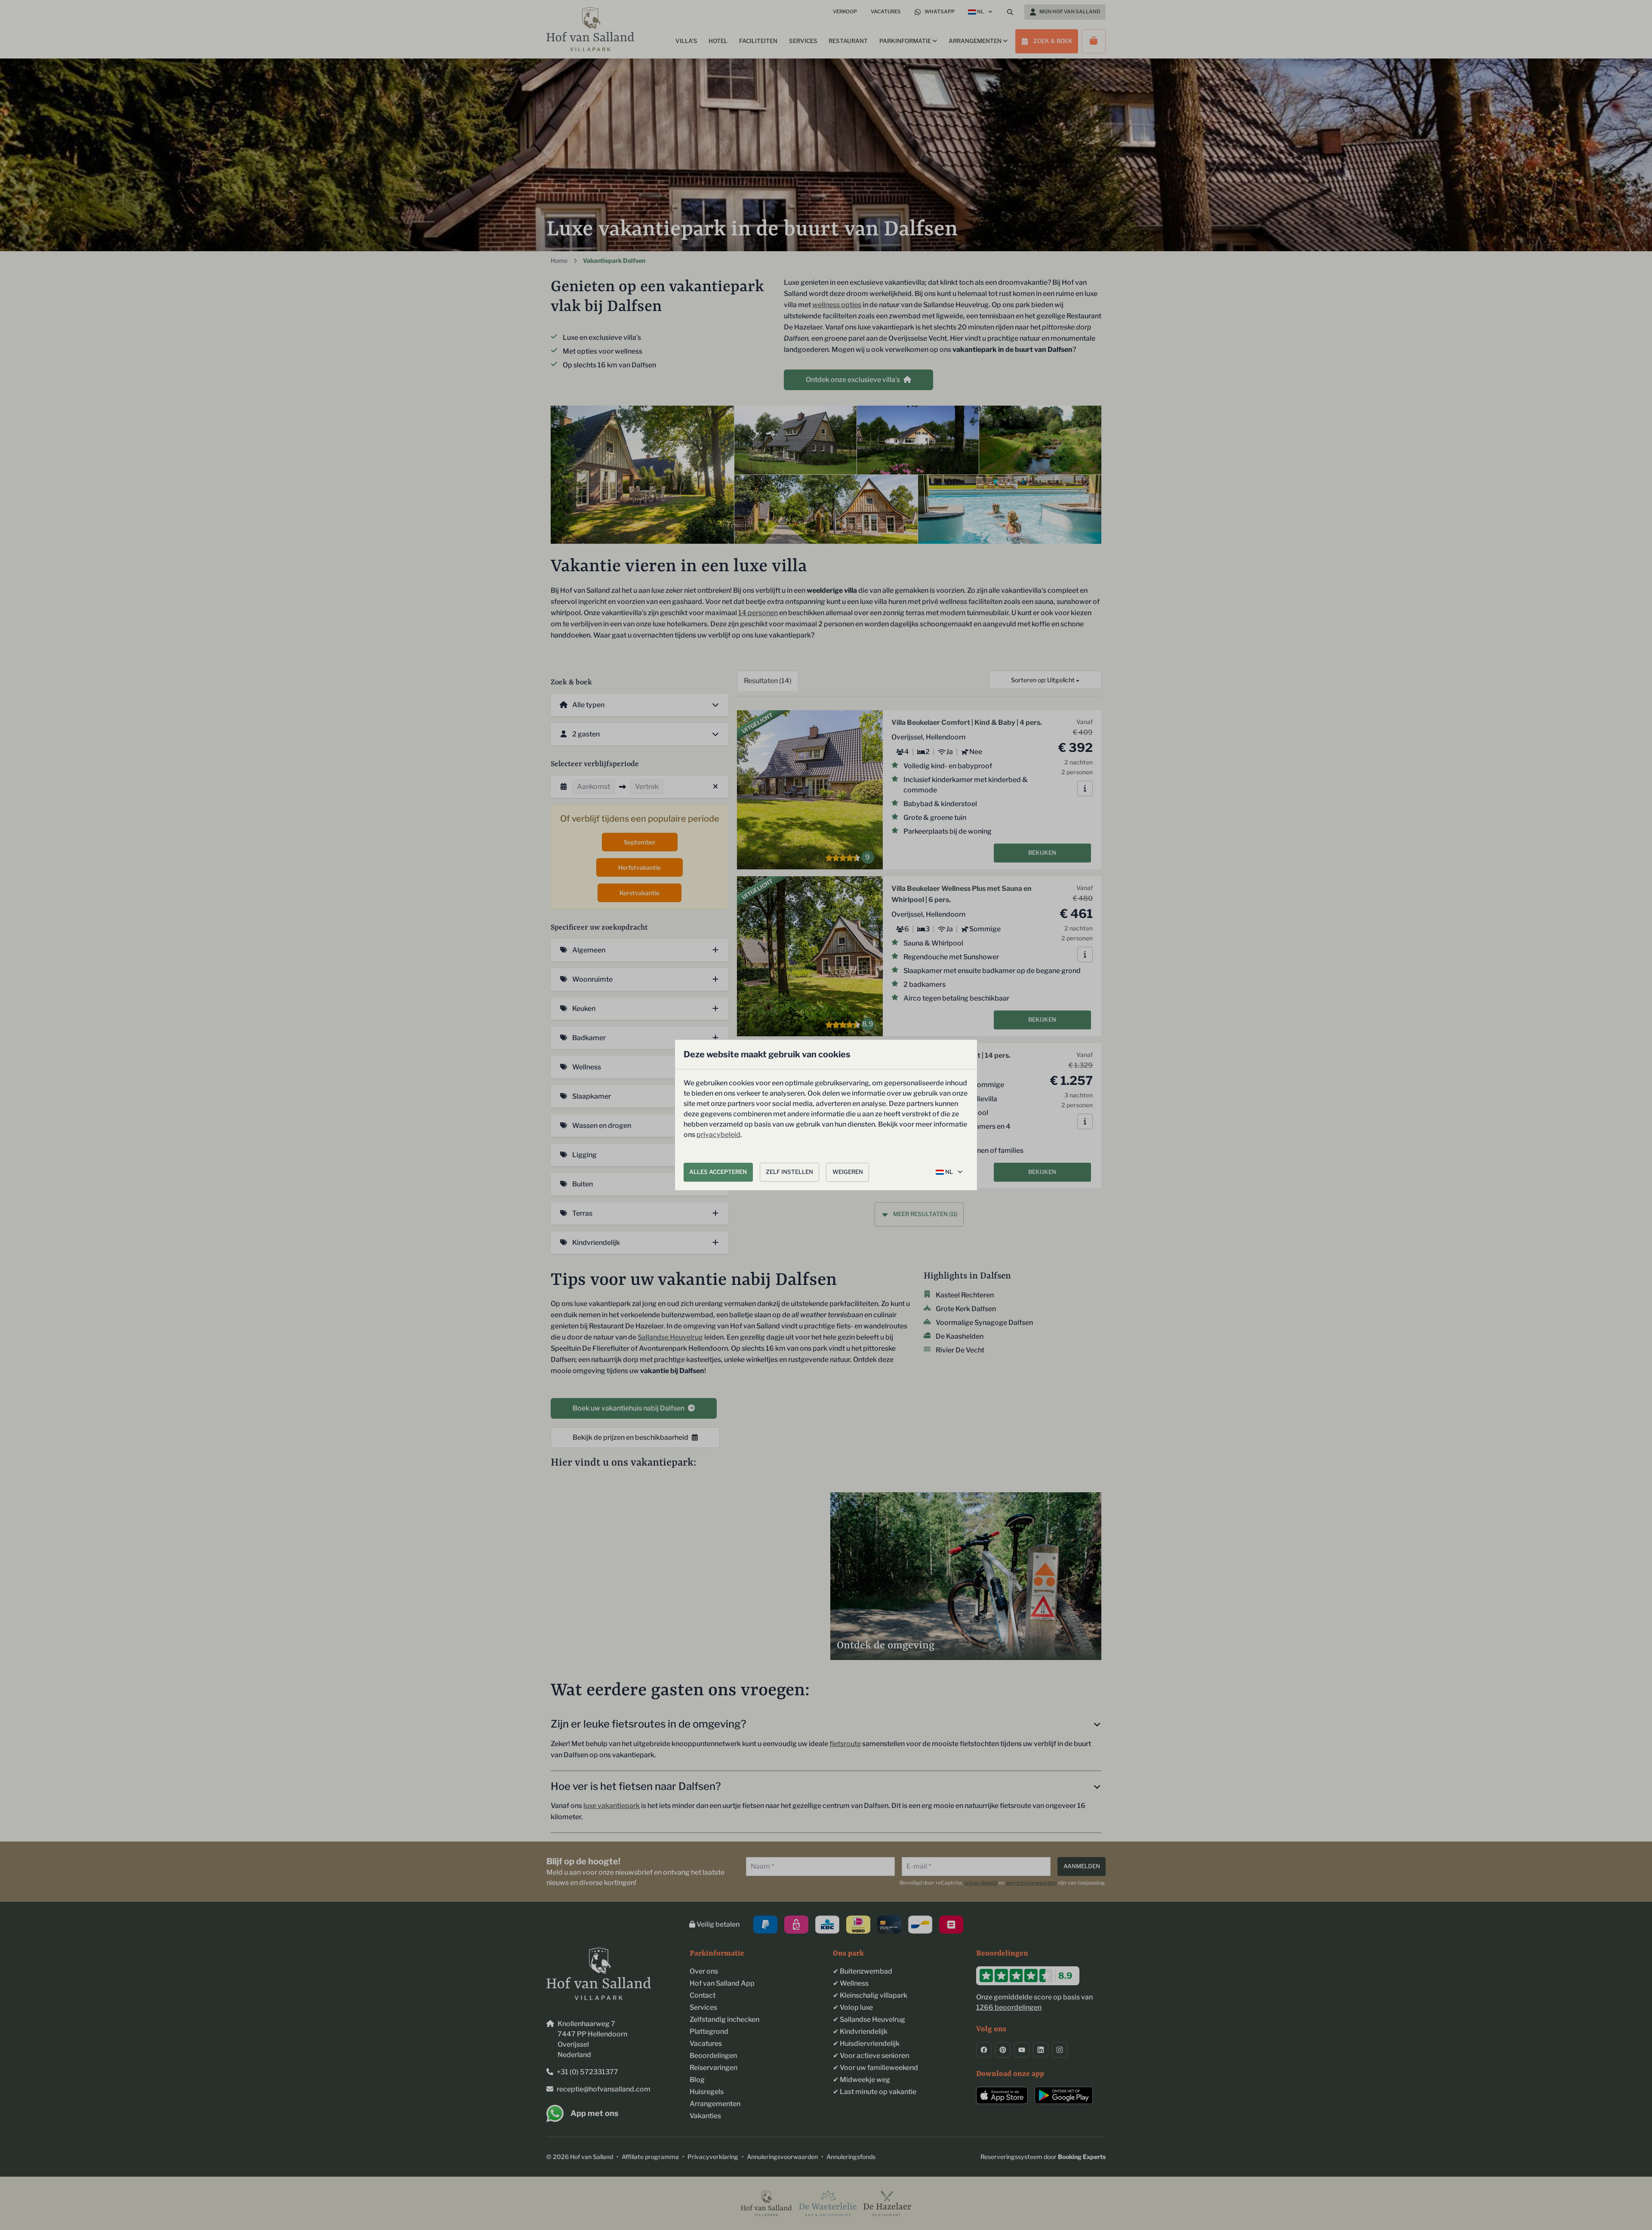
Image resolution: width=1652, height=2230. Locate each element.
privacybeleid (718, 1135)
